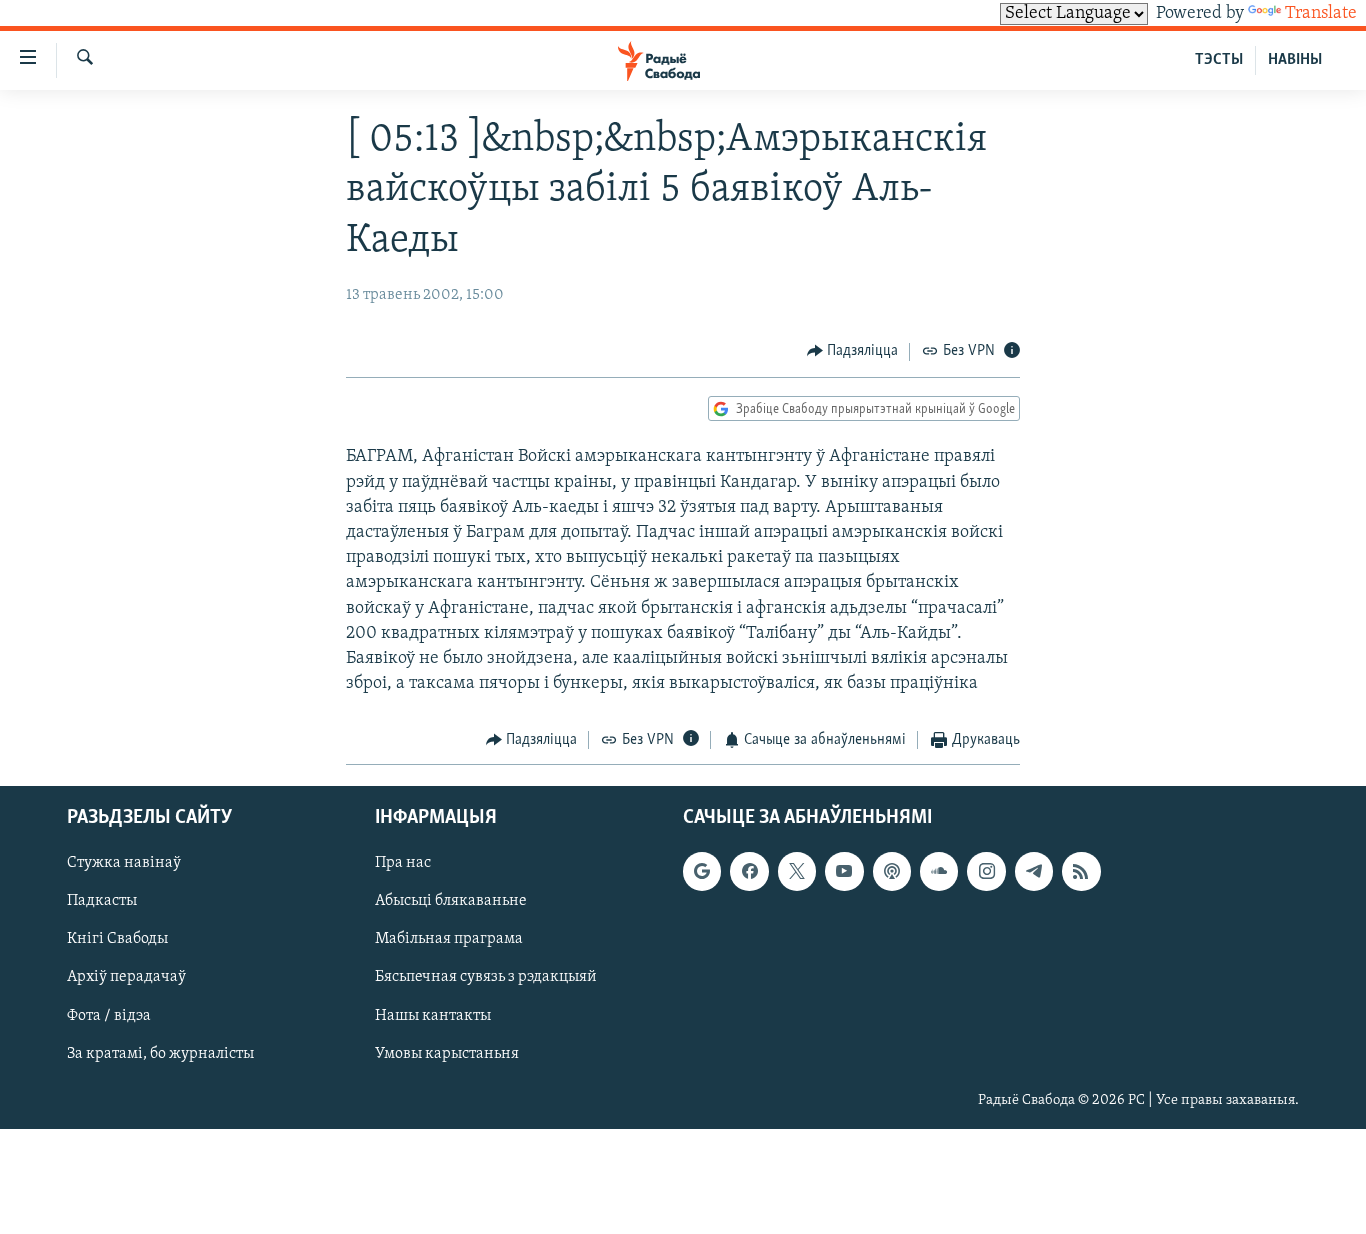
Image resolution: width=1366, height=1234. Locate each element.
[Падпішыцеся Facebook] (749, 871)
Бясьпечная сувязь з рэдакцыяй (486, 977)
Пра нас (403, 863)
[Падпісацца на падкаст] (892, 871)
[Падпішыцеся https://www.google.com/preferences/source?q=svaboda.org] (702, 871)
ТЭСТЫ (1219, 60)
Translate (1321, 14)
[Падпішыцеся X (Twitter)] (797, 871)
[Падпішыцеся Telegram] (1034, 871)
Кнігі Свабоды (117, 939)
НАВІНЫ (1295, 60)
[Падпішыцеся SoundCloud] (939, 871)
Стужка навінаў (124, 863)
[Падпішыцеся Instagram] (986, 871)
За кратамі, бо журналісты (160, 1053)
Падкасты (102, 901)
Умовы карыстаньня (447, 1053)
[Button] (853, 352)
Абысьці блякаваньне (451, 901)
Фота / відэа (109, 1015)
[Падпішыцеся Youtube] (844, 871)
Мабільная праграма (449, 939)
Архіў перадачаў (126, 977)
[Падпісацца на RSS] (1081, 871)
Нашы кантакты (433, 1015)
